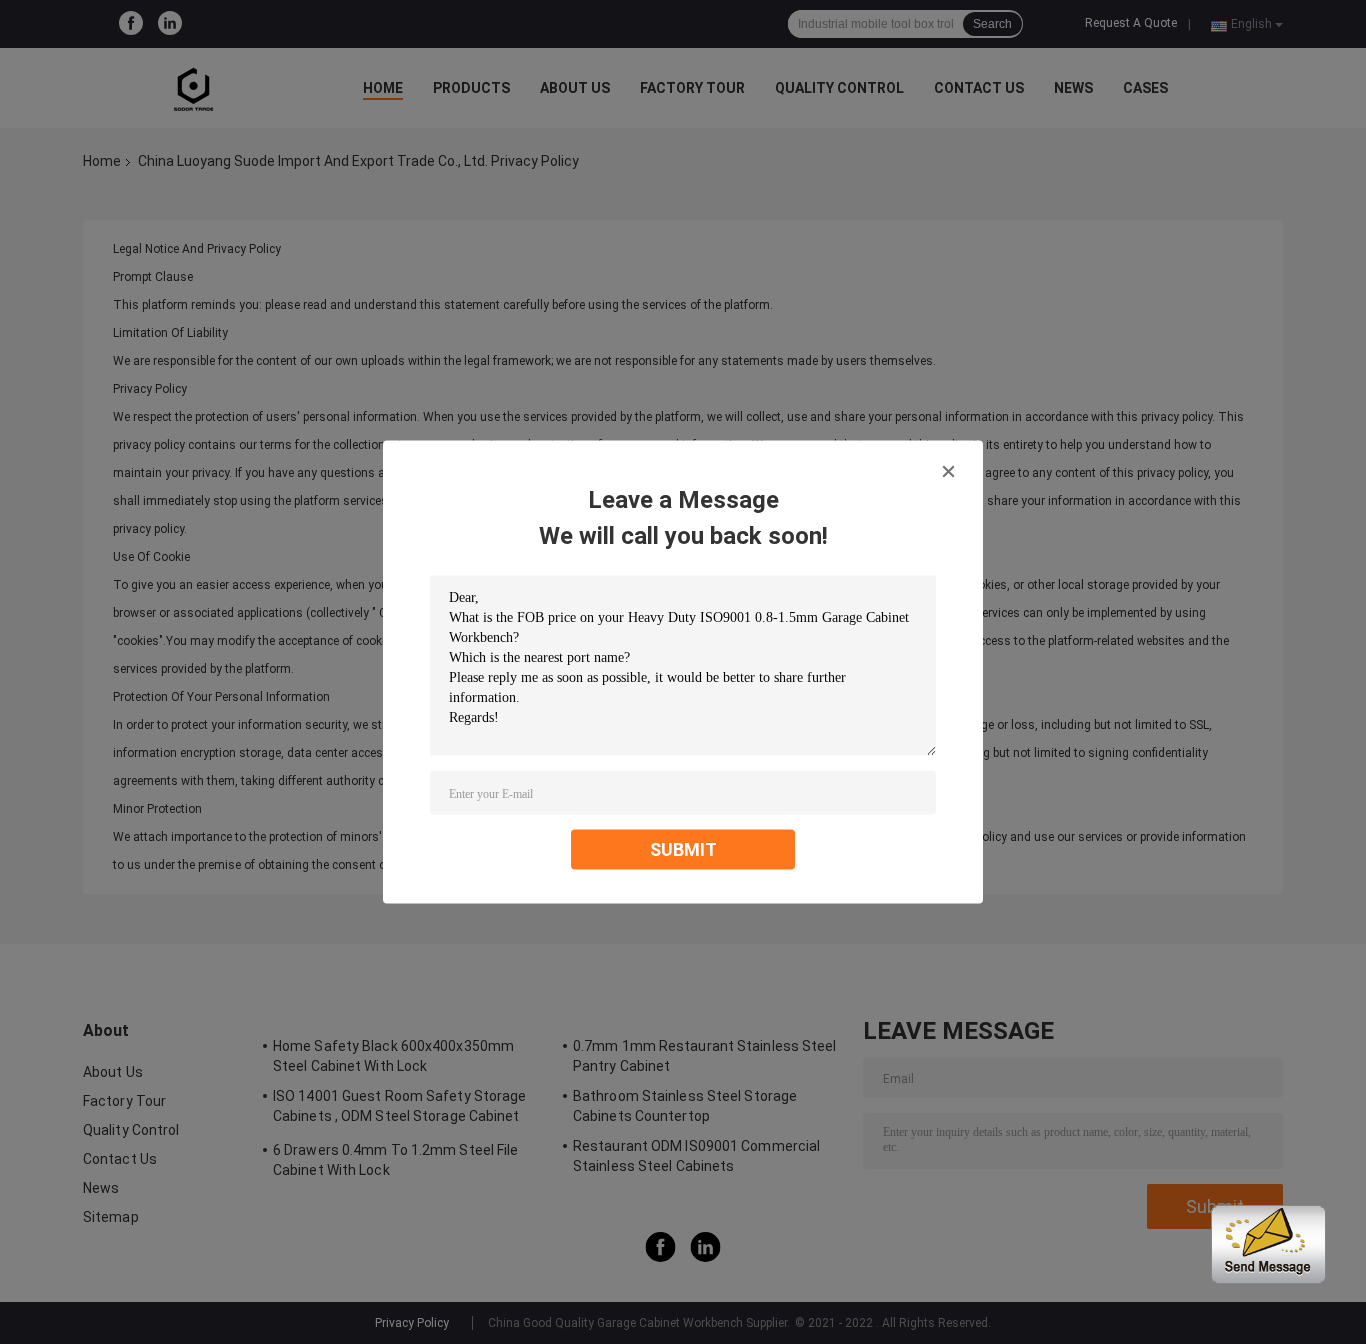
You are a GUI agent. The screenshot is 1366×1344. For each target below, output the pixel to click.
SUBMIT (683, 849)
